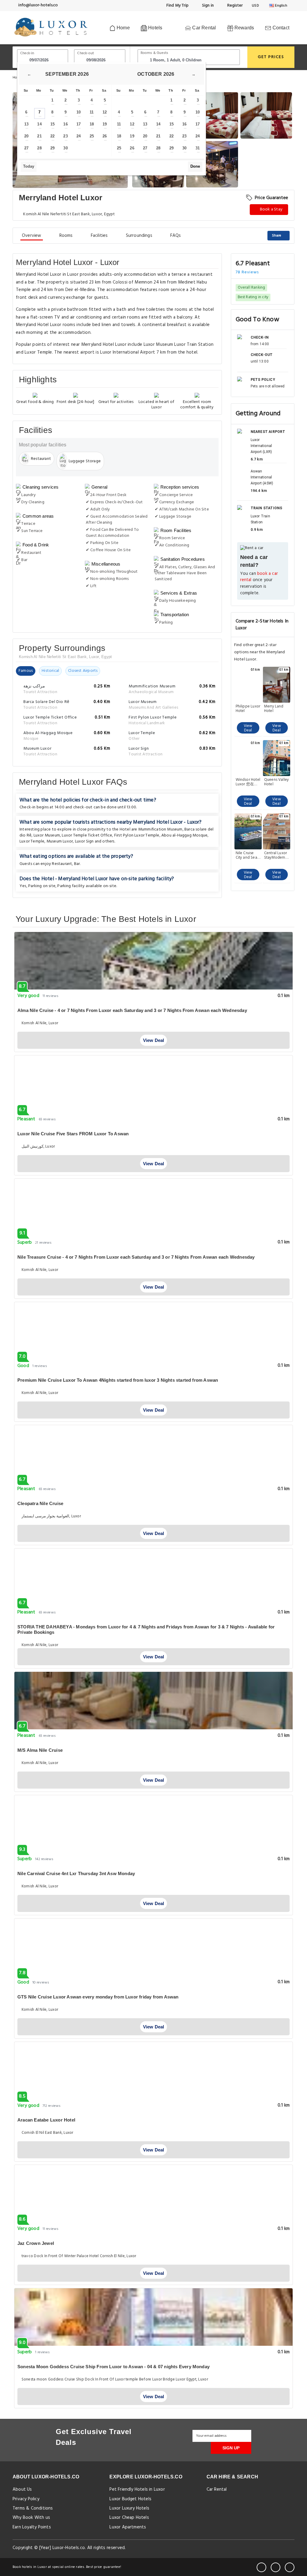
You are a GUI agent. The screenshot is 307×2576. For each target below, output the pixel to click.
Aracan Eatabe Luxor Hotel (46, 2120)
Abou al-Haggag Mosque (184, 835)
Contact (280, 28)
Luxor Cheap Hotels (129, 2518)
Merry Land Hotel (274, 709)
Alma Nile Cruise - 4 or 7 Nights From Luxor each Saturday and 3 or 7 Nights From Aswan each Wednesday (132, 1010)
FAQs (176, 236)
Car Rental (203, 28)
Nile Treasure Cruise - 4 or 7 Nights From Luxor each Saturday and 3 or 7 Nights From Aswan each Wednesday (136, 1257)
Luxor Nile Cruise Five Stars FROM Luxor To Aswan (73, 1134)
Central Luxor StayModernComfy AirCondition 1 (277, 855)
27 (26, 148)
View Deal (248, 728)
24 (79, 136)
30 (65, 148)
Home (123, 28)
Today (29, 166)
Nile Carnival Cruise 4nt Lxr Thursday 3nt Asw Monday (76, 1873)
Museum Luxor (60, 841)
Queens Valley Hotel (277, 782)
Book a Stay (271, 209)
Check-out (85, 53)
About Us (22, 2489)
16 (65, 124)
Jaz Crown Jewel (36, 2243)
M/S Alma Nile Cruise (40, 1750)
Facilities (99, 236)
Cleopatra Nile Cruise (40, 1503)
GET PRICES (271, 57)
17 (79, 124)
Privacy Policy (26, 2499)
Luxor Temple (32, 841)
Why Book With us (31, 2518)
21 (39, 136)
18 (92, 124)
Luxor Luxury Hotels (129, 2508)
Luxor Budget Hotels (130, 2499)
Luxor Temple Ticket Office (87, 835)
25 (92, 136)
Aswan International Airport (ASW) (262, 477)
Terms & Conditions (33, 2508)
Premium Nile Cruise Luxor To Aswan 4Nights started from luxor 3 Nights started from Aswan (118, 1380)
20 (26, 136)
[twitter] (276, 2567)
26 (105, 136)
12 (105, 112)
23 (65, 136)
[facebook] (261, 2567)
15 (52, 124)
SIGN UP (231, 2448)
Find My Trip (177, 6)
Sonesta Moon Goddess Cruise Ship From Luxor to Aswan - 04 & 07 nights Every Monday (113, 2367)
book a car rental (259, 577)
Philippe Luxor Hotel (248, 709)
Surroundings (139, 236)
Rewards (244, 28)
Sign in (207, 6)
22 (52, 136)
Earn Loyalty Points (32, 2527)
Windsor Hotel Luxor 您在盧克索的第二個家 (248, 782)
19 (105, 124)
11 (92, 112)
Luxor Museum (47, 835)
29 (52, 148)
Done (195, 166)
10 (79, 112)
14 (39, 124)
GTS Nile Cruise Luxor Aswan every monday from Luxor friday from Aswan (98, 1997)
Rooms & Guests (155, 53)
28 (39, 148)
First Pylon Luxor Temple (137, 835)
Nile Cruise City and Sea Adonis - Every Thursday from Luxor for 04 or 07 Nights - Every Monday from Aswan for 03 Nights (248, 855)
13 (26, 124)
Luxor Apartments (128, 2527)
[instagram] (290, 2567)
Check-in (27, 53)
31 (198, 148)
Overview (32, 236)
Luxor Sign (84, 841)
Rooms (66, 236)
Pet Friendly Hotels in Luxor (137, 2489)
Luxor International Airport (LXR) (261, 446)
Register (234, 6)
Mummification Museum (160, 829)
